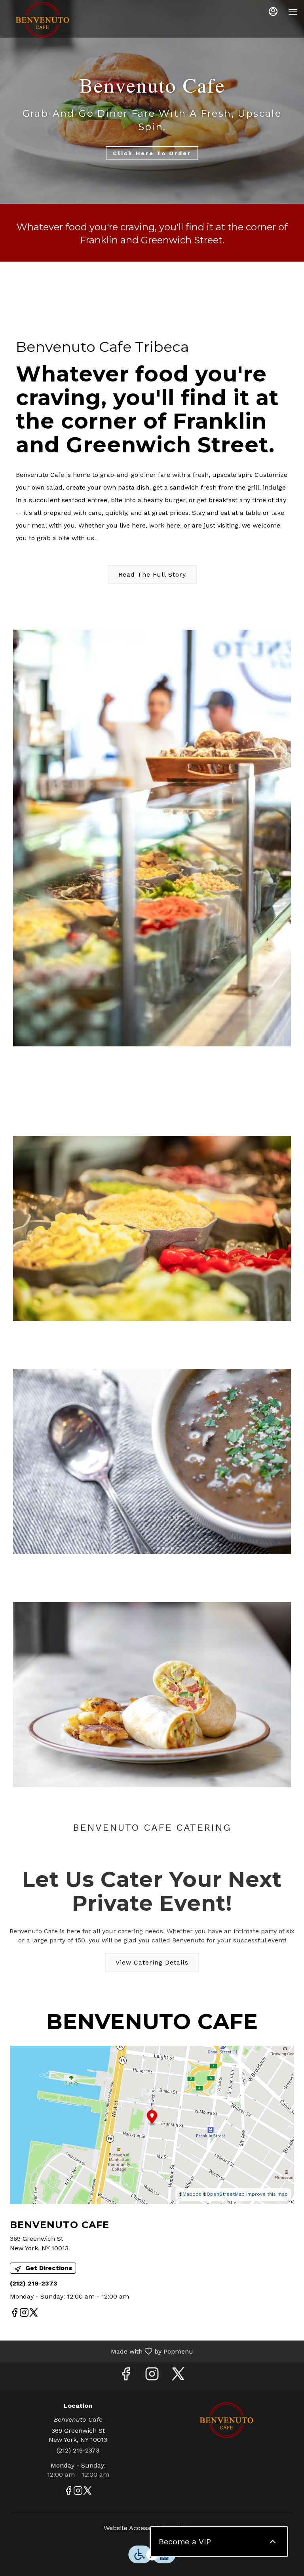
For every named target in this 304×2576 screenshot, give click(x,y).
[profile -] (273, 11)
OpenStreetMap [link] (226, 2194)
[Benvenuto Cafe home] (42, 20)
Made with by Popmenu (100, 2351)
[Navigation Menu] (293, 12)
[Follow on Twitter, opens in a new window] (34, 2314)
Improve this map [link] (267, 2194)
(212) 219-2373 (78, 2450)
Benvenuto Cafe (226, 2420)
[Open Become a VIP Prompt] (273, 2542)
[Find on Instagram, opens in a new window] (24, 2314)
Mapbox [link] (192, 2194)
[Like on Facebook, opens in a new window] (15, 2314)
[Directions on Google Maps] (152, 2124)
